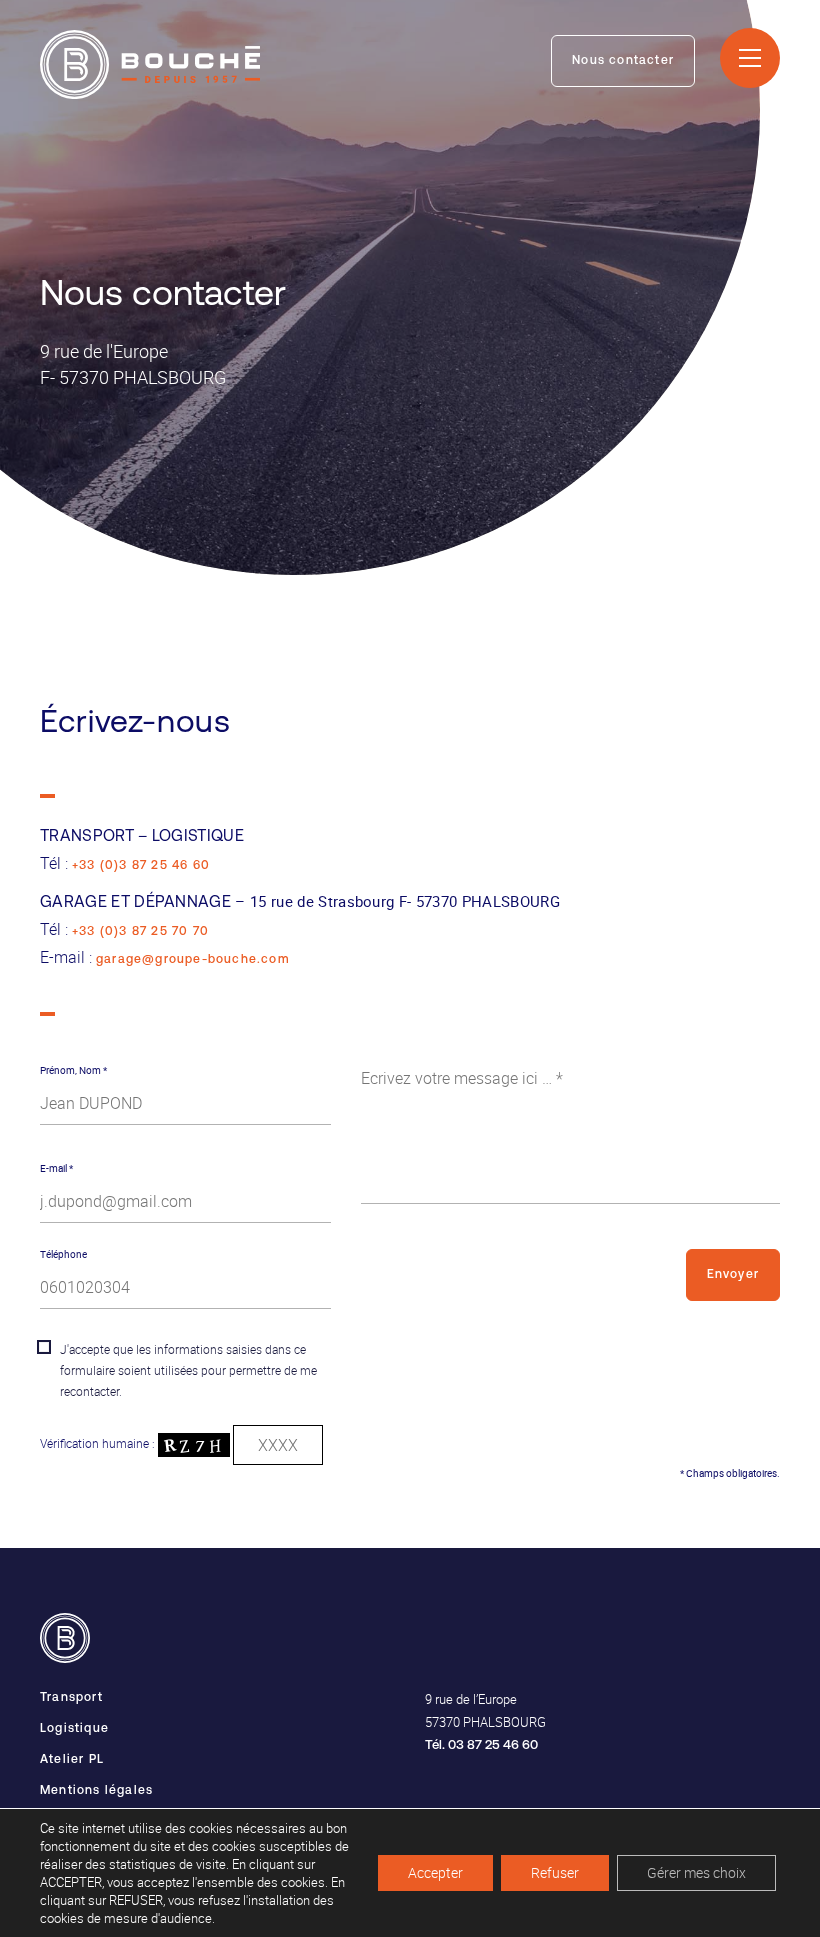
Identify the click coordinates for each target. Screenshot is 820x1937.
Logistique (74, 1729)
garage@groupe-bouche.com (193, 960)
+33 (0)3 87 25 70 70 (140, 932)
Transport (71, 1698)
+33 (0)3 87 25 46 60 (141, 866)
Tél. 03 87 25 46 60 (481, 1745)
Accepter (435, 1872)
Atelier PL (72, 1760)
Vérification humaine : (99, 1443)
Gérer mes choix (696, 1872)
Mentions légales (96, 1791)
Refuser (555, 1872)
